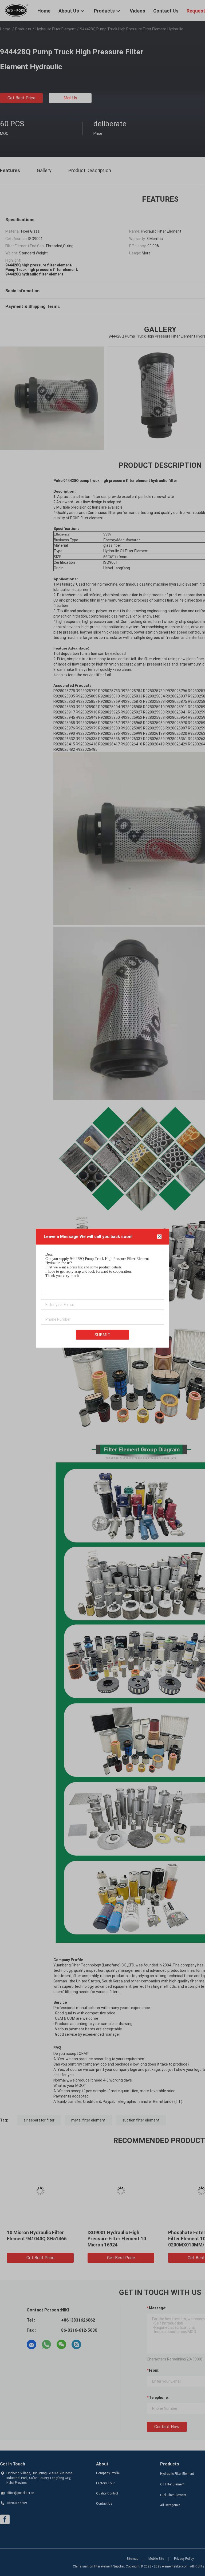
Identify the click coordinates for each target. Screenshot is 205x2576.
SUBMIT (102, 1335)
